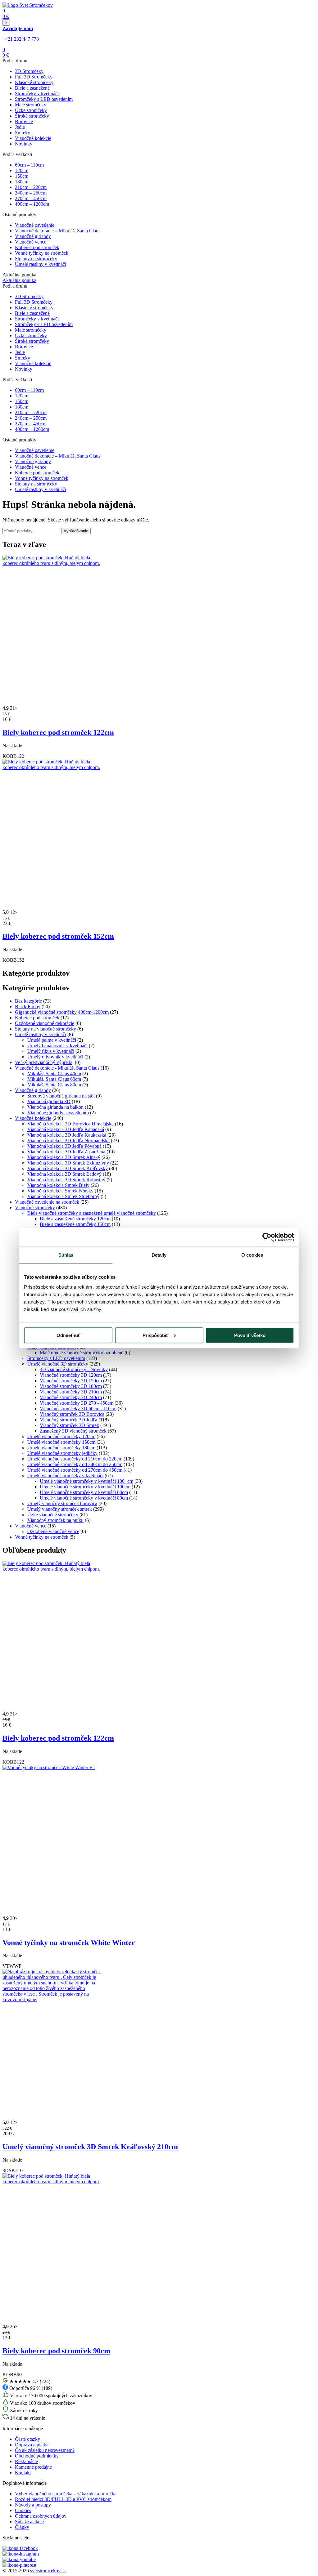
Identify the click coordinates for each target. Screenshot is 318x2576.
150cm (22, 176)
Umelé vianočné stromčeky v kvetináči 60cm (84, 1492)
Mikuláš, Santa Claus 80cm (54, 1085)
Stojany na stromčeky (36, 259)
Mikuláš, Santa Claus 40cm (54, 1073)
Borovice (24, 121)
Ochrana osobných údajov (41, 2516)
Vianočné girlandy (33, 236)
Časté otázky (27, 2439)
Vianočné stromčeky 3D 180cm (71, 1386)
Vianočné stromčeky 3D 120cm (71, 1375)
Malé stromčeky (31, 105)
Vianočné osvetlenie (35, 225)
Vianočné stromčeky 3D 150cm (71, 1381)
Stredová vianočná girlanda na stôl (61, 1096)
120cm (22, 170)
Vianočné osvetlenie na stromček (47, 1202)
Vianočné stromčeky (35, 1207)
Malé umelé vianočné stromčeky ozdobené (82, 1353)
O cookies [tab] (252, 1255)
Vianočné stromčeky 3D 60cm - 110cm (78, 1409)
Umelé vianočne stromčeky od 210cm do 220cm (75, 1459)
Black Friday (28, 1006)
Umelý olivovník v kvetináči (55, 1057)
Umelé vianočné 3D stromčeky (58, 1364)
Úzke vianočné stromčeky (53, 1515)
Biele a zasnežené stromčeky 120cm (75, 1219)
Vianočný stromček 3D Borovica (72, 1414)
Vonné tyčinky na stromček (42, 253)
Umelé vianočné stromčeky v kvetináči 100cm (85, 1487)
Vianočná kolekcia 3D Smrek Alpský (64, 1157)
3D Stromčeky (29, 71)
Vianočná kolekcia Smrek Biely (58, 1185)
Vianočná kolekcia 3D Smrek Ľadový (64, 1174)
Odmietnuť (68, 1335)
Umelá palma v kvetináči (52, 1040)
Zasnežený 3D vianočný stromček (73, 1431)
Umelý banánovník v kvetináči (57, 1046)
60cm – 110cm (29, 165)
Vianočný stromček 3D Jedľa (68, 1420)
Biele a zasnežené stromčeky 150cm (75, 1224)
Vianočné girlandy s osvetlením (58, 1113)
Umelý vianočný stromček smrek (60, 1509)
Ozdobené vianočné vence (53, 1531)
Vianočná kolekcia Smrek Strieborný (63, 1196)
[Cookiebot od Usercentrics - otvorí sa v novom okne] (267, 1237)
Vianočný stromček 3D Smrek (69, 1425)
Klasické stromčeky (34, 82)
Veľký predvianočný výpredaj (44, 1062)
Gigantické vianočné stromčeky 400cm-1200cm (62, 1012)
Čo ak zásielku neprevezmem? (45, 2450)
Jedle (20, 127)
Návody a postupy (33, 2505)
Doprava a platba (32, 2445)
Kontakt (23, 2473)
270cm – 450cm (31, 198)
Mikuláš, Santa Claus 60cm (54, 1079)
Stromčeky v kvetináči (37, 94)
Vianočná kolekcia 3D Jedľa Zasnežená (66, 1152)
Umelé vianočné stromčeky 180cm (61, 1448)
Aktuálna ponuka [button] (19, 280)
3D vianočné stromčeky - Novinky (74, 1369)
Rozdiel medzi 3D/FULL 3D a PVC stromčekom (63, 2499)
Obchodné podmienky (37, 2456)
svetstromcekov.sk (48, 2571)
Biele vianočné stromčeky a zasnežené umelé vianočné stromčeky (92, 1213)
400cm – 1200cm (32, 204)
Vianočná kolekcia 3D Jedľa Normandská (68, 1140)
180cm (22, 182)
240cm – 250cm (31, 193)
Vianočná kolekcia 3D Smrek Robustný (66, 1180)
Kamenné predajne (33, 2467)
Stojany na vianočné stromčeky (45, 1029)
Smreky (23, 133)
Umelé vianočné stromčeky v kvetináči (65, 1476)
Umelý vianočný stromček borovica (62, 1503)
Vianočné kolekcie (33, 138)
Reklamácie (26, 2461)
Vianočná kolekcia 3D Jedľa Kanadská (66, 1129)
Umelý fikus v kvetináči (51, 1051)
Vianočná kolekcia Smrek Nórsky (60, 1191)
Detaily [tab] (159, 1255)
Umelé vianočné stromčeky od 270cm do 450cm (75, 1470)
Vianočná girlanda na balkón (55, 1107)
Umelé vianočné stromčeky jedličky (62, 1453)
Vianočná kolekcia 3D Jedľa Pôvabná (64, 1146)
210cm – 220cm (31, 187)
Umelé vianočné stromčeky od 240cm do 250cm (75, 1464)
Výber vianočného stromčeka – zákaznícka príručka (66, 2494)
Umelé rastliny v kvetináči (41, 264)
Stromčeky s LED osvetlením (44, 99)
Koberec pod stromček (37, 247)
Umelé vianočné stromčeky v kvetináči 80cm (84, 1498)
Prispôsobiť (155, 1335)
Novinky (24, 144)
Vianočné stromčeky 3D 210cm (71, 1392)
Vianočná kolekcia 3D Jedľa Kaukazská (67, 1135)
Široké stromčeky (32, 116)
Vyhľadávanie (76, 531)
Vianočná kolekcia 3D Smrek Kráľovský (68, 1168)
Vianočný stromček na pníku (55, 1520)
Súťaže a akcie (29, 2522)
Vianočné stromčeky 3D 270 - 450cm (77, 1403)
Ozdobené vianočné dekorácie (45, 1023)
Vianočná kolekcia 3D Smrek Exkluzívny (68, 1163)
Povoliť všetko (250, 1335)
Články (22, 2527)
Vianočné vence (31, 242)
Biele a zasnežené (32, 88)
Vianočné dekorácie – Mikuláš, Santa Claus (58, 231)
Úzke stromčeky (31, 110)
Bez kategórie (28, 1001)
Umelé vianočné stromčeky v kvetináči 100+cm (86, 1481)
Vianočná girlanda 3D (49, 1101)
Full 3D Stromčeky (34, 77)
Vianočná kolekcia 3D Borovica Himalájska (70, 1124)
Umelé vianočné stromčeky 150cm (61, 1442)
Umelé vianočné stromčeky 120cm (61, 1436)
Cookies (23, 2510)
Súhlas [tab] (66, 1255)
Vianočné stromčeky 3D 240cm (71, 1397)
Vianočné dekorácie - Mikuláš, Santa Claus (57, 1068)
